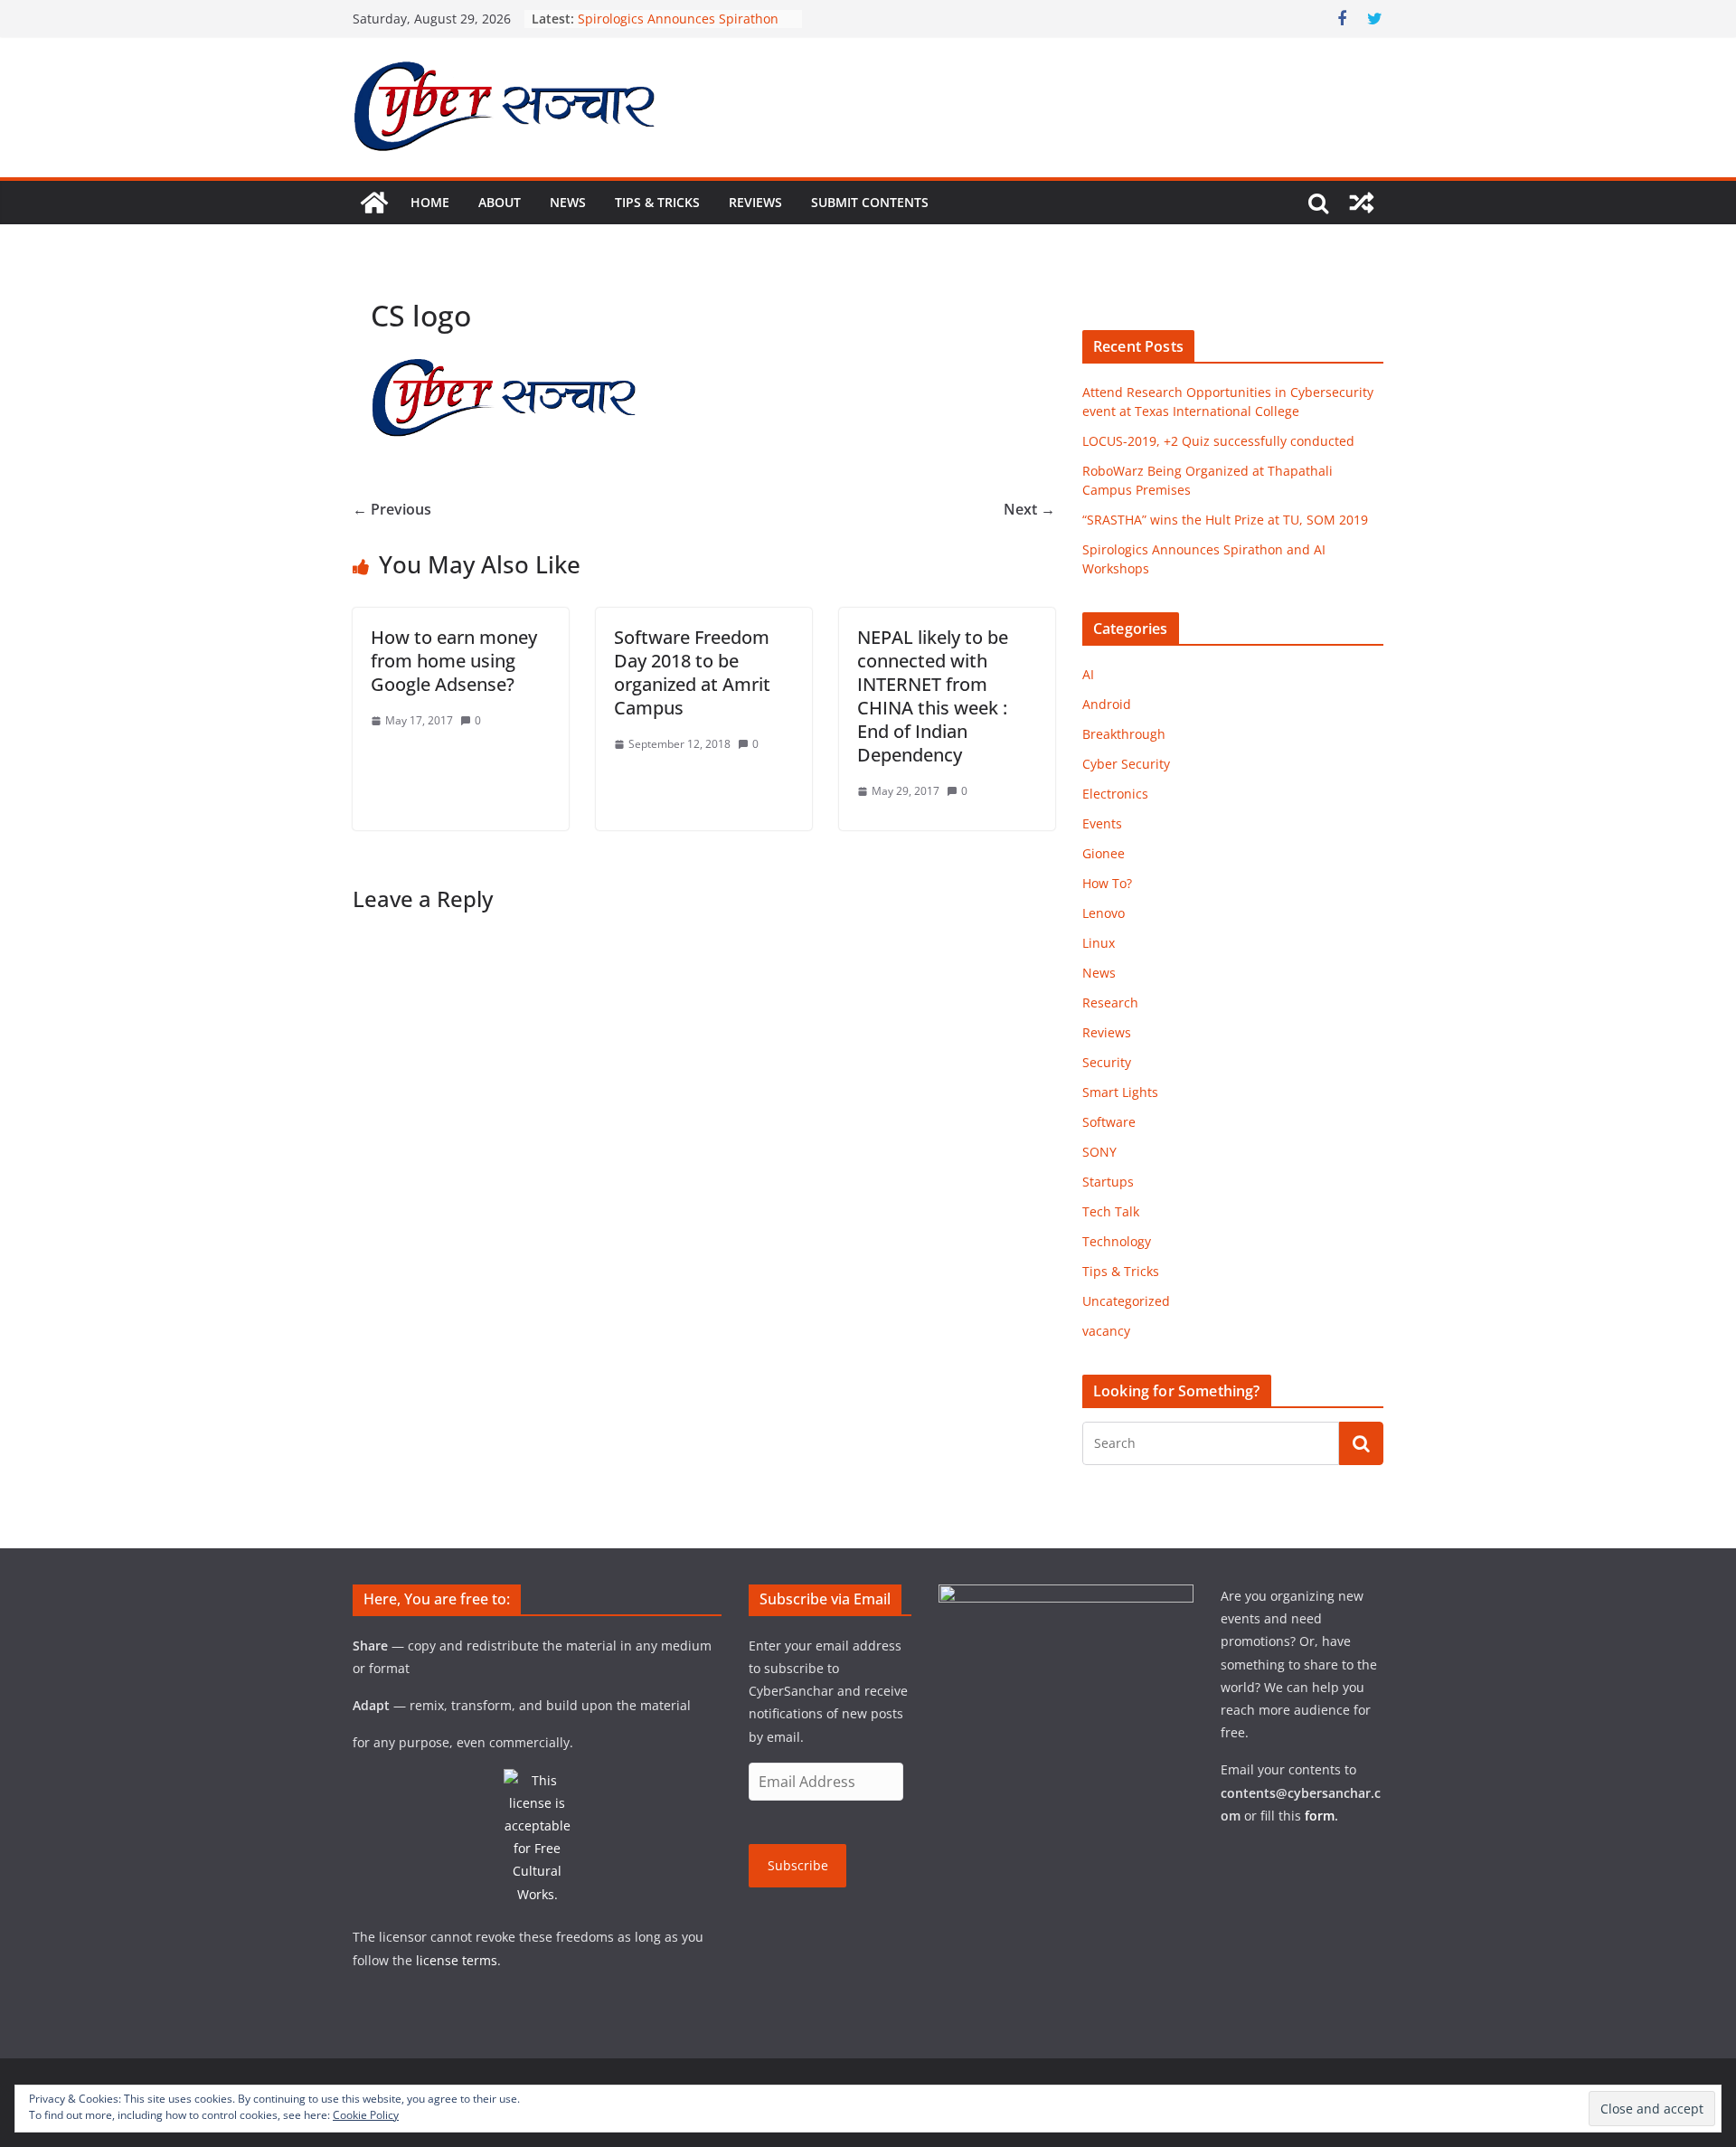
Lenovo (1104, 913)
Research (1110, 1003)
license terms (457, 1960)
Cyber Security (1126, 764)
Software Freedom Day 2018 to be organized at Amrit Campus (692, 672)
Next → (1029, 509)
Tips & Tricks (657, 202)
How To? (1107, 883)
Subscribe (798, 1865)
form (1320, 1816)
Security (1107, 1062)
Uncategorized (1126, 1301)
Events (1102, 823)
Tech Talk (1111, 1211)
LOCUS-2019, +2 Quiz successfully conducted (1218, 441)
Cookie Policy (366, 2115)
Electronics (1115, 794)
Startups (1108, 1182)
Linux (1099, 943)
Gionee (1104, 853)
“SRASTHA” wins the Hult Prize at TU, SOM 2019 (1225, 520)
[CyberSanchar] (374, 203)
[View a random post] (1362, 203)
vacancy (1106, 1331)
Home (430, 202)
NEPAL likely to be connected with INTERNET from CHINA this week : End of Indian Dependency (933, 696)
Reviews (755, 202)
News (568, 202)
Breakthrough (1124, 734)
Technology (1117, 1241)
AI (1088, 674)
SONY (1099, 1152)
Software (1109, 1122)
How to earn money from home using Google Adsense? (454, 661)
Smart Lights (1120, 1092)
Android (1107, 704)
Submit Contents (870, 202)
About (500, 202)
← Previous (392, 509)
